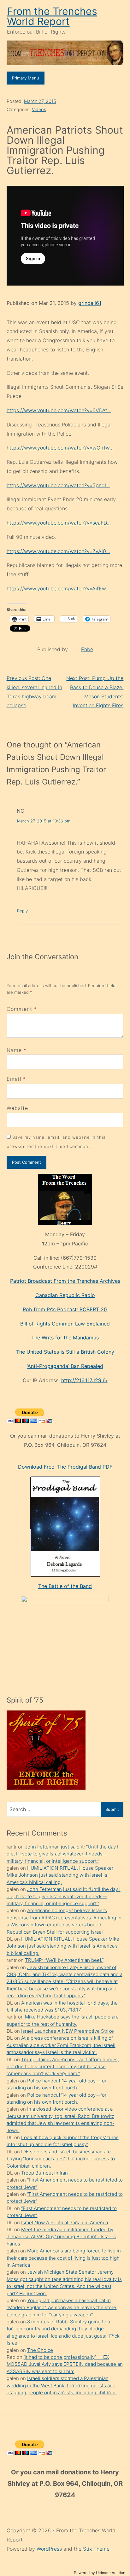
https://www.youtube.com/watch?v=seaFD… (59, 523)
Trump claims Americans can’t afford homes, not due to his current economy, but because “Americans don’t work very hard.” (63, 2067)
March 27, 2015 (40, 101)
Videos (39, 109)
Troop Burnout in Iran (44, 2173)
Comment (22, 1009)
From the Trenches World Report (52, 16)
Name (14, 1050)
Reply (22, 911)
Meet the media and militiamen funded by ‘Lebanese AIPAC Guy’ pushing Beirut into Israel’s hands (61, 2237)
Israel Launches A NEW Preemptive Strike (68, 2031)
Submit (112, 1809)
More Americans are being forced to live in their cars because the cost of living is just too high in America (64, 2258)
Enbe (87, 649)
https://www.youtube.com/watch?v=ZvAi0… (58, 551)
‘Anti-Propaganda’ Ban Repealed (65, 1366)
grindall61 (90, 303)
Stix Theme (96, 2549)
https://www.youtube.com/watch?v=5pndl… (58, 485)
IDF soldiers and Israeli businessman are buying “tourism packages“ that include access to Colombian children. (61, 2159)
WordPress (50, 2549)
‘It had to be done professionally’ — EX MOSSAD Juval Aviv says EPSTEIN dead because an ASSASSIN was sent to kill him (65, 2364)
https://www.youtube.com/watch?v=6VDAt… (59, 410)
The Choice (40, 2350)
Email (14, 1079)
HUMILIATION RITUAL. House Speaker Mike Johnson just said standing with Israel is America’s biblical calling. (60, 1875)
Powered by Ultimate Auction (100, 2573)
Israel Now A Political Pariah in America (65, 2223)
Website (18, 1108)
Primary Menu (26, 78)
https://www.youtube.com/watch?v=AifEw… (58, 589)
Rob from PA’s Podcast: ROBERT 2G (65, 1309)
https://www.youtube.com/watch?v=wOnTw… (60, 448)
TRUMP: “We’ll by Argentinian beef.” (64, 1960)
